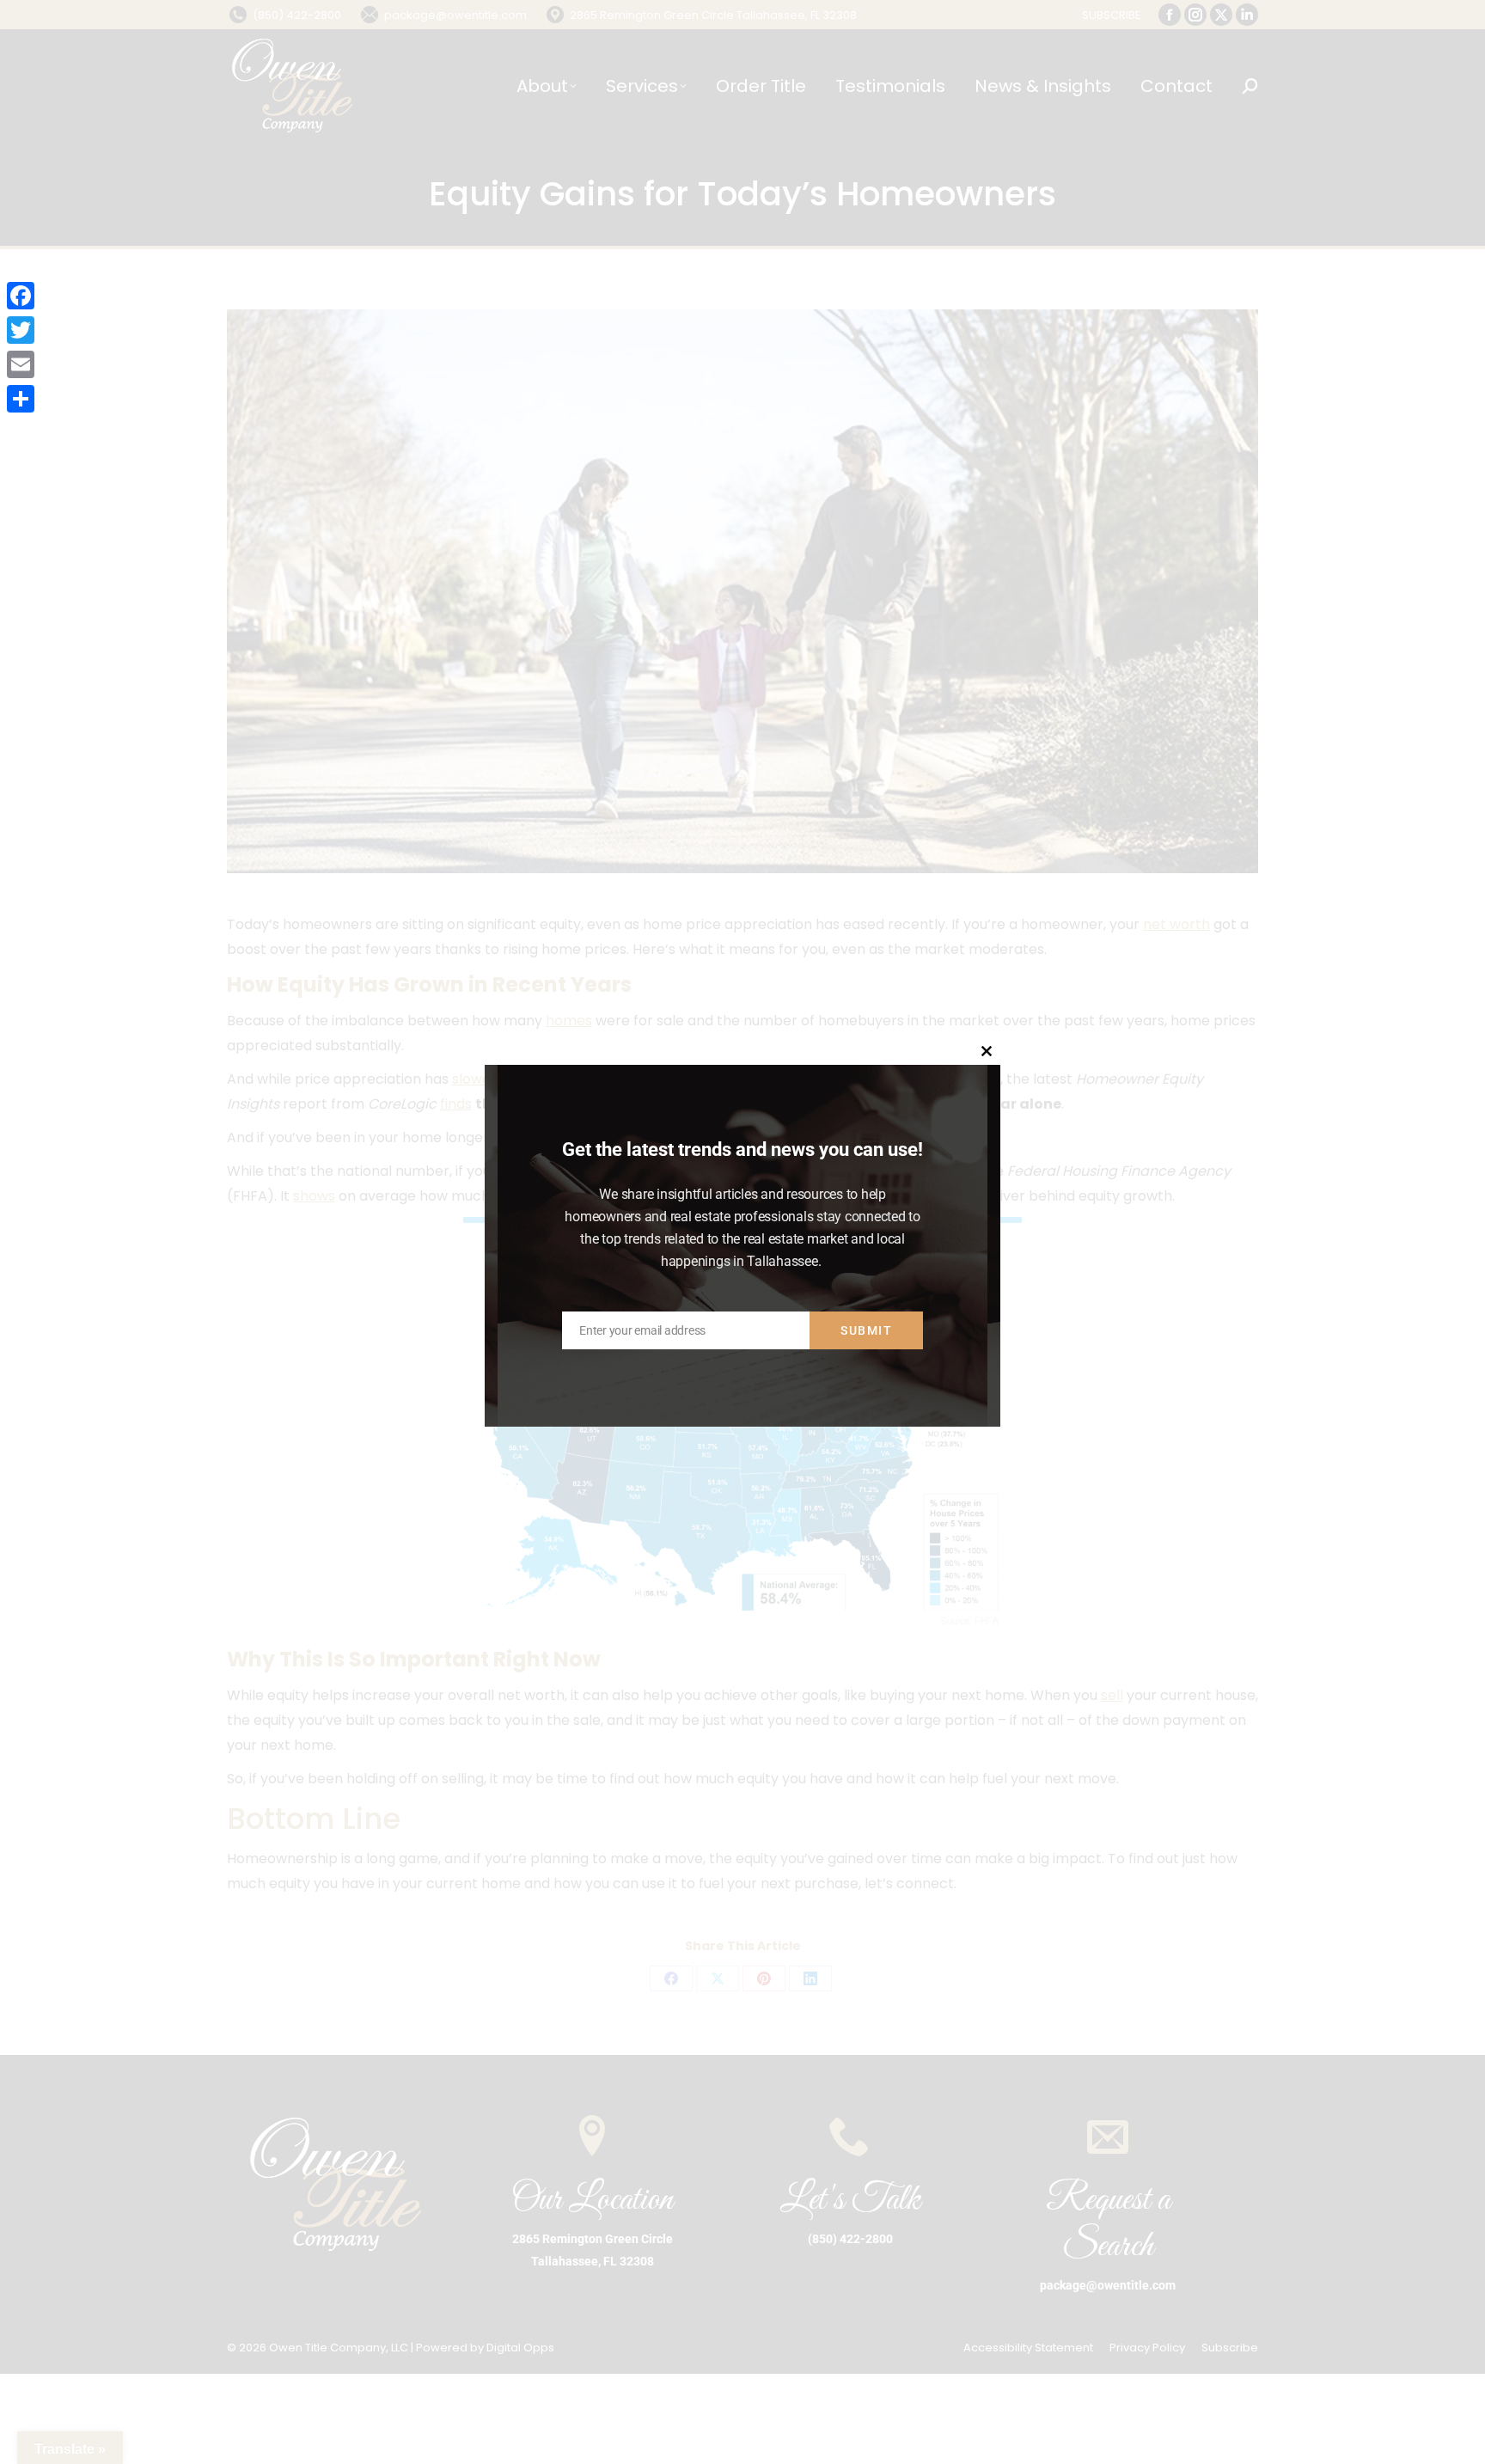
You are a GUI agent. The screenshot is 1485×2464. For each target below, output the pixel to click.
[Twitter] (21, 330)
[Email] (21, 364)
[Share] (21, 399)
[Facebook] (21, 296)
